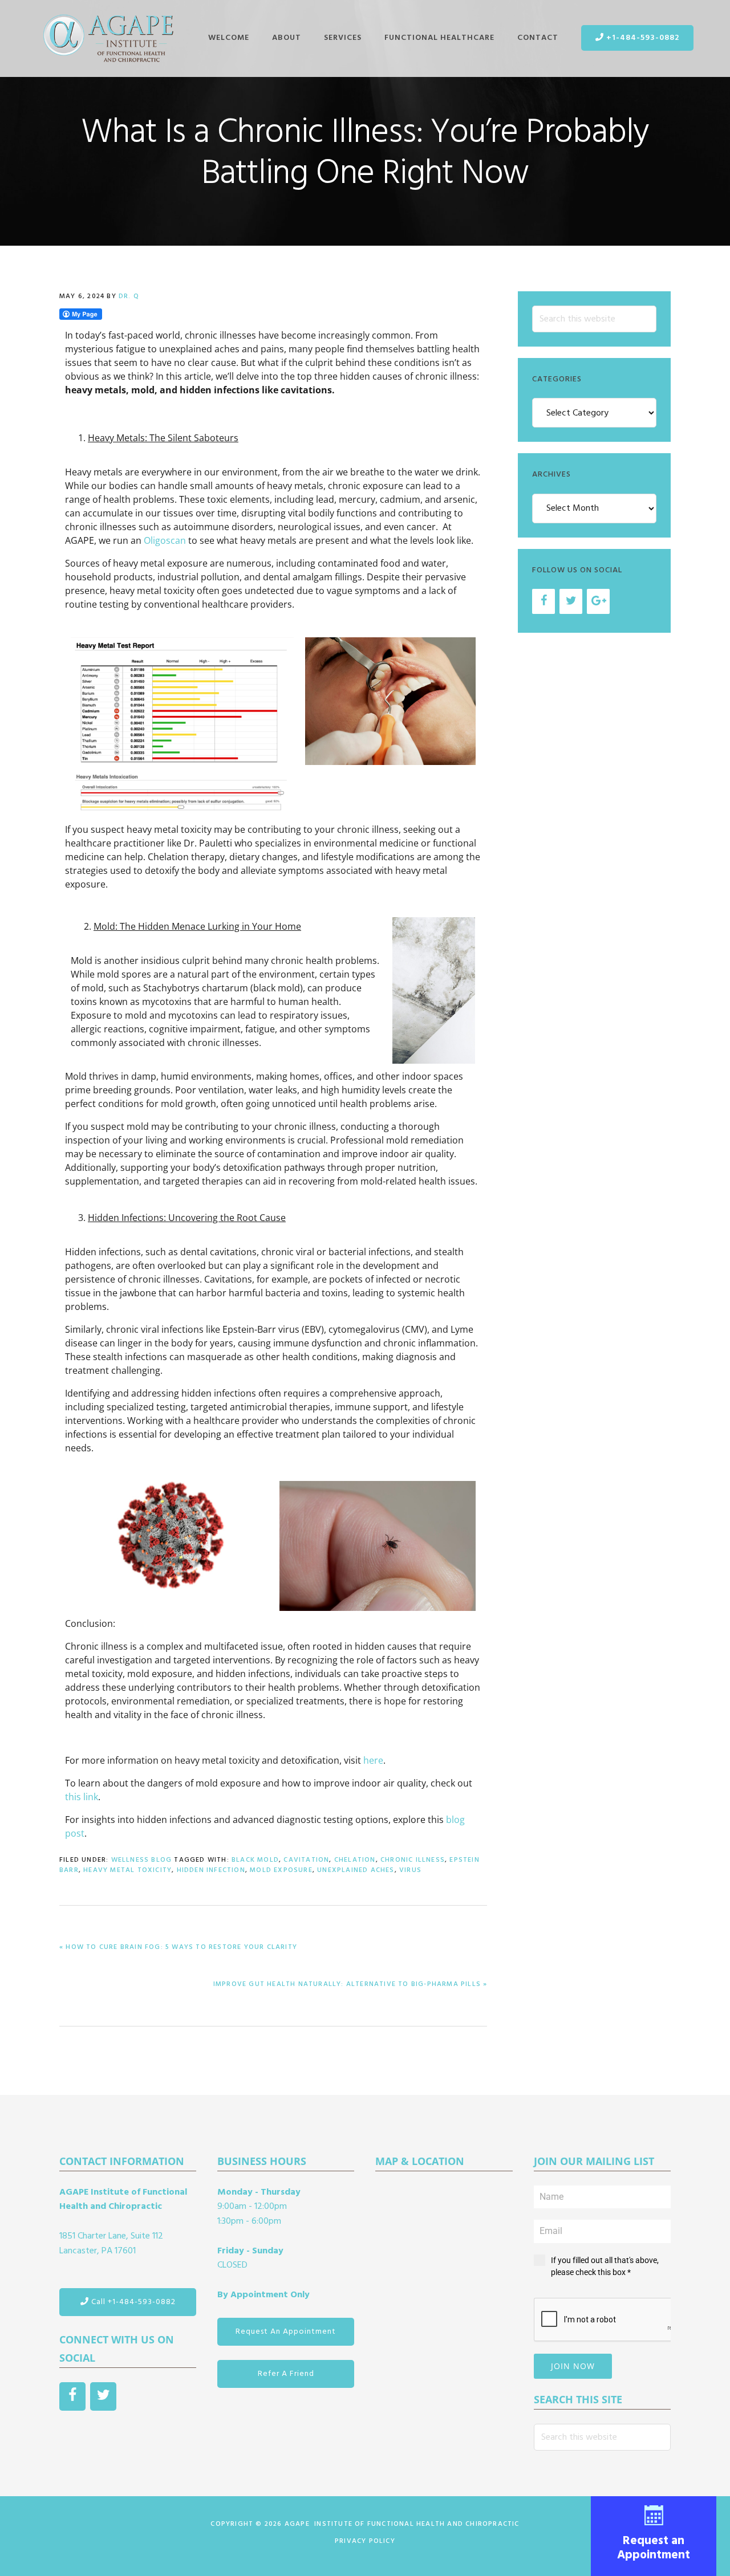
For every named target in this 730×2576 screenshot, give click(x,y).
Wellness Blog (142, 1860)
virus (410, 1870)
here (372, 1760)
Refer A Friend (286, 2374)
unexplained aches (356, 1870)
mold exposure (281, 1870)
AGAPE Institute (108, 39)
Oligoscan (165, 540)
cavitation (306, 1860)
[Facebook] (544, 601)
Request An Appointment (286, 2332)
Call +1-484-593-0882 (132, 2302)
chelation (355, 1860)
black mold (255, 1860)
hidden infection (211, 1870)
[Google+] (598, 601)
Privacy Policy (365, 2541)
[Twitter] (571, 601)
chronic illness (413, 1860)
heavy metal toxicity (127, 1870)
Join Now (573, 2366)
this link (82, 1797)
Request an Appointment (654, 2547)
